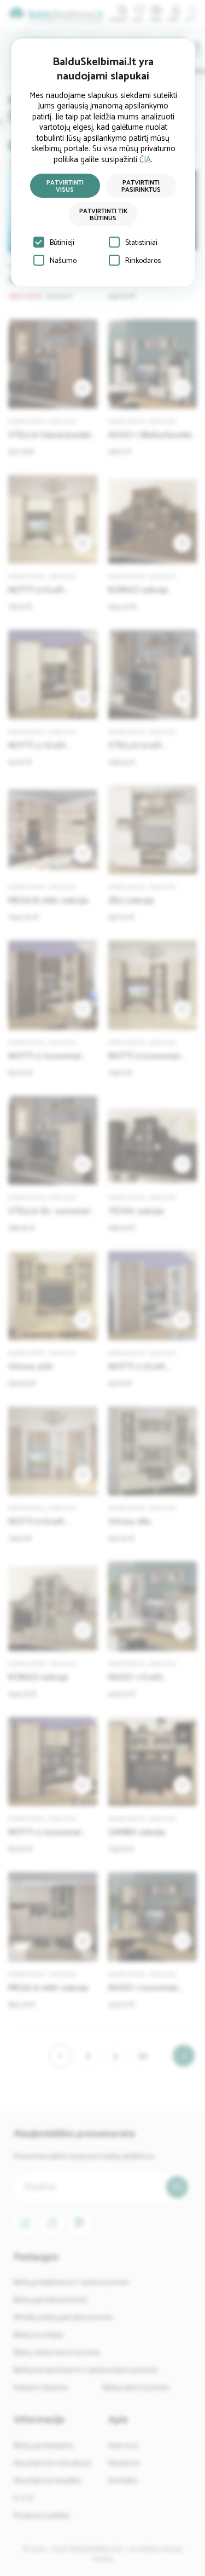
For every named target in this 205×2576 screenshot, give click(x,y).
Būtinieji (62, 243)
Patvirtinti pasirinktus (141, 186)
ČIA (145, 160)
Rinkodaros (143, 261)
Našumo (63, 261)
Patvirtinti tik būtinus (103, 215)
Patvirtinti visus (65, 186)
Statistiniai (141, 243)
